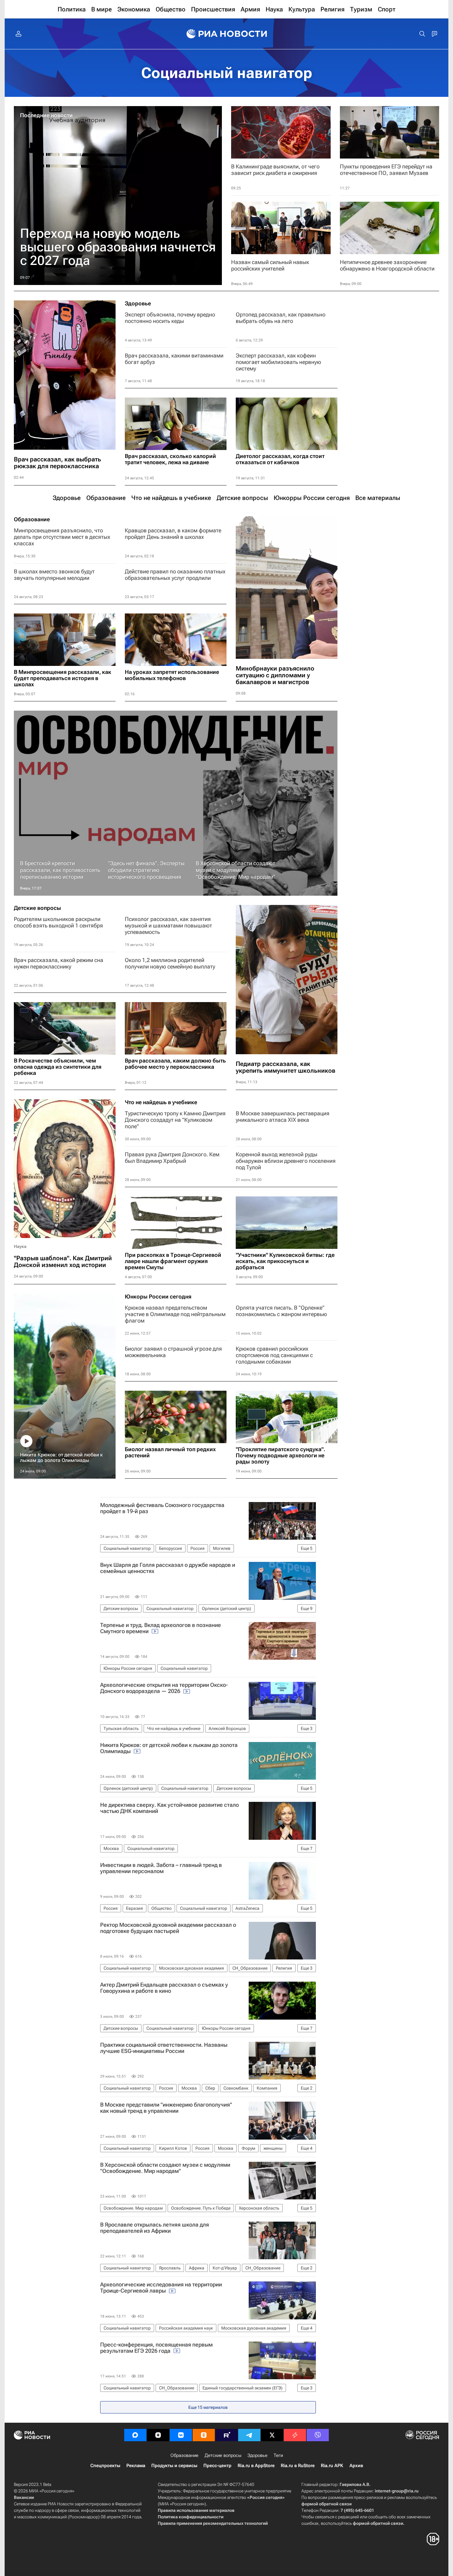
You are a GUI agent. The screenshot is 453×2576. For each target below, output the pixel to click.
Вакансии (24, 2497)
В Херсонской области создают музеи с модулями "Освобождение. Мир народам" (165, 2168)
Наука (20, 1246)
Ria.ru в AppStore (256, 2466)
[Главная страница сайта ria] (227, 34)
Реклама (136, 2466)
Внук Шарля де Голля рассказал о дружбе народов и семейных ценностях (168, 1568)
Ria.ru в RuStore (298, 2466)
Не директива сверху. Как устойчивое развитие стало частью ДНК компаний (169, 1808)
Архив (356, 2466)
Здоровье (138, 303)
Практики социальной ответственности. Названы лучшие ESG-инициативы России (164, 2048)
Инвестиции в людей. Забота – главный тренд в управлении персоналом (161, 1868)
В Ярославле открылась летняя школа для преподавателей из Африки (155, 2228)
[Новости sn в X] (272, 2435)
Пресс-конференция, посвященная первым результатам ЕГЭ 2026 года (156, 2348)
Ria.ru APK (332, 2466)
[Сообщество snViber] (318, 2435)
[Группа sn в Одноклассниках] (204, 2435)
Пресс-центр (217, 2466)
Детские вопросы (37, 908)
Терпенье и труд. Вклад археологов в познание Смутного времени (161, 1628)
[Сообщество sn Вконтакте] (181, 2435)
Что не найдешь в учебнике (161, 1102)
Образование (32, 519)
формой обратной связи (326, 2504)
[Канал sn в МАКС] (135, 2435)
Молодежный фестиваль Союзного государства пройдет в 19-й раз (162, 1508)
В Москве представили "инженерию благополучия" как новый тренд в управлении (166, 2108)
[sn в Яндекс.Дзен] (158, 2435)
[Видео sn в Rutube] (226, 2435)
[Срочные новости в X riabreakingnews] (295, 2435)
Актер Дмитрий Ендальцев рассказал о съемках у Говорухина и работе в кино (164, 1988)
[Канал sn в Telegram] (249, 2435)
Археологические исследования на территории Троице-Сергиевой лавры (161, 2288)
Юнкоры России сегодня (158, 1297)
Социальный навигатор (227, 73)
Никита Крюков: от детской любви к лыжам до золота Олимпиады (169, 1748)
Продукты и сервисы (174, 2466)
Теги (278, 2455)
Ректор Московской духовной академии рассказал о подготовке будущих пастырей (168, 1928)
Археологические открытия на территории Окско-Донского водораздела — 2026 (164, 1688)
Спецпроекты (105, 2466)
